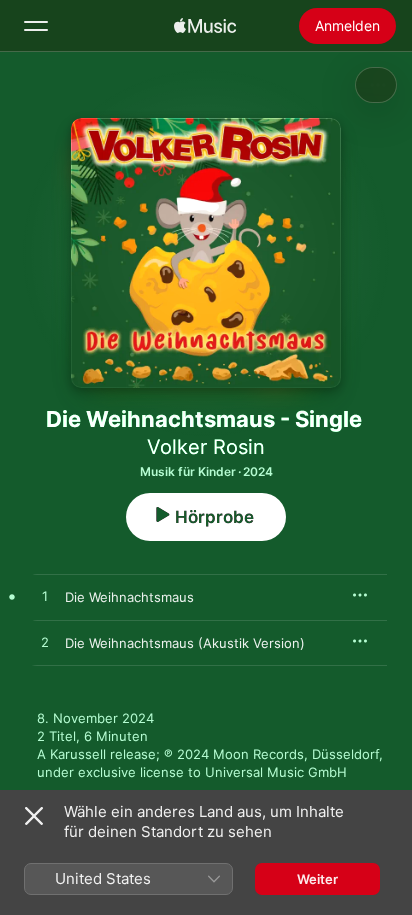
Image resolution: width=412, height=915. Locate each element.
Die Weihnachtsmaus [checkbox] (129, 597)
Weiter (317, 879)
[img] (205, 26)
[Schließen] (34, 816)
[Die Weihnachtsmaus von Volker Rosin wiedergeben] (45, 597)
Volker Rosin (206, 447)
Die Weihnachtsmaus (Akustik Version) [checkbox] (185, 643)
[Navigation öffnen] (36, 26)
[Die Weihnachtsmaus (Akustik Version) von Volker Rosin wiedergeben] (45, 643)
